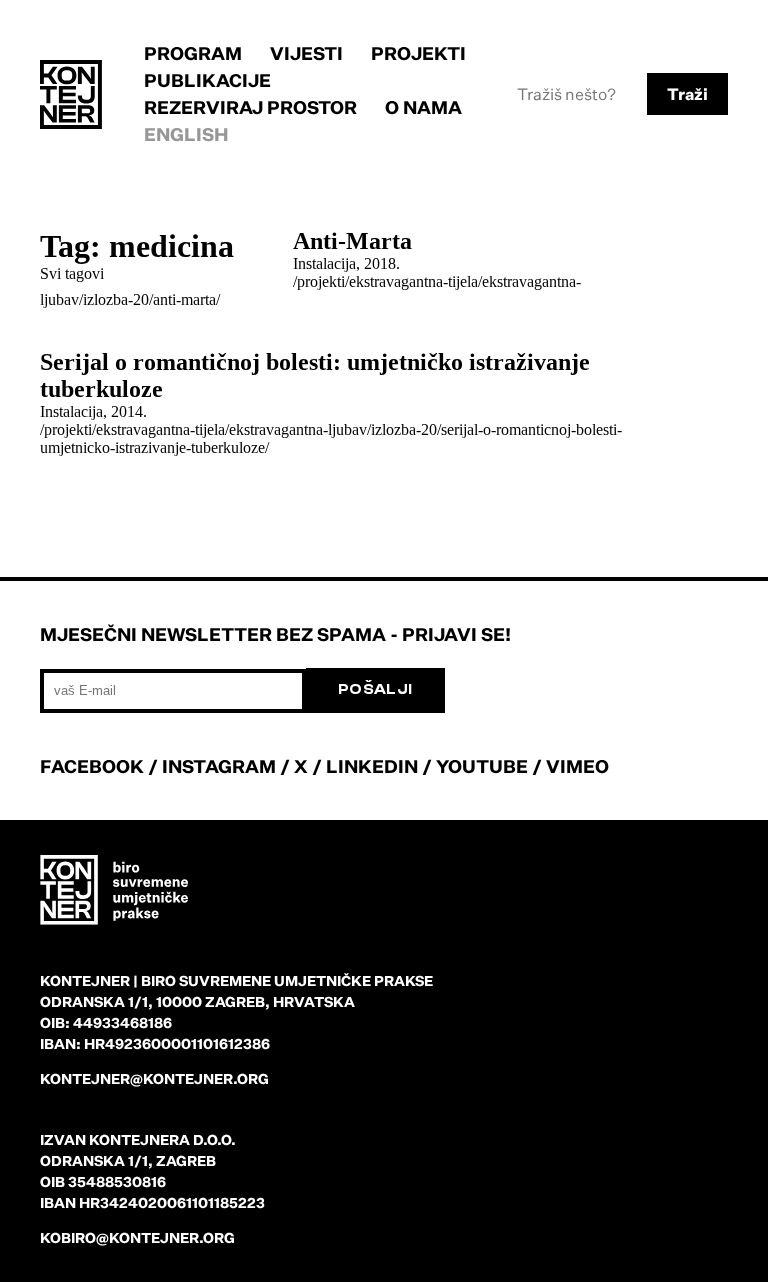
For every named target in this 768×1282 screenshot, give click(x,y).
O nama (423, 107)
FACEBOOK (92, 766)
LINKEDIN (372, 766)
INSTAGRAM (219, 766)
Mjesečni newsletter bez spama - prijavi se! (275, 634)
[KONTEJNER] (71, 94)
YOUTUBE (482, 766)
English (186, 134)
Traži (687, 94)
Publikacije (207, 80)
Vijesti (306, 53)
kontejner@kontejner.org (154, 1078)
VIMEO (577, 766)
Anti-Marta (352, 241)
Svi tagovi (72, 273)
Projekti (418, 53)
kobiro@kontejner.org (137, 1237)
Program (193, 53)
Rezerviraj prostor (250, 107)
